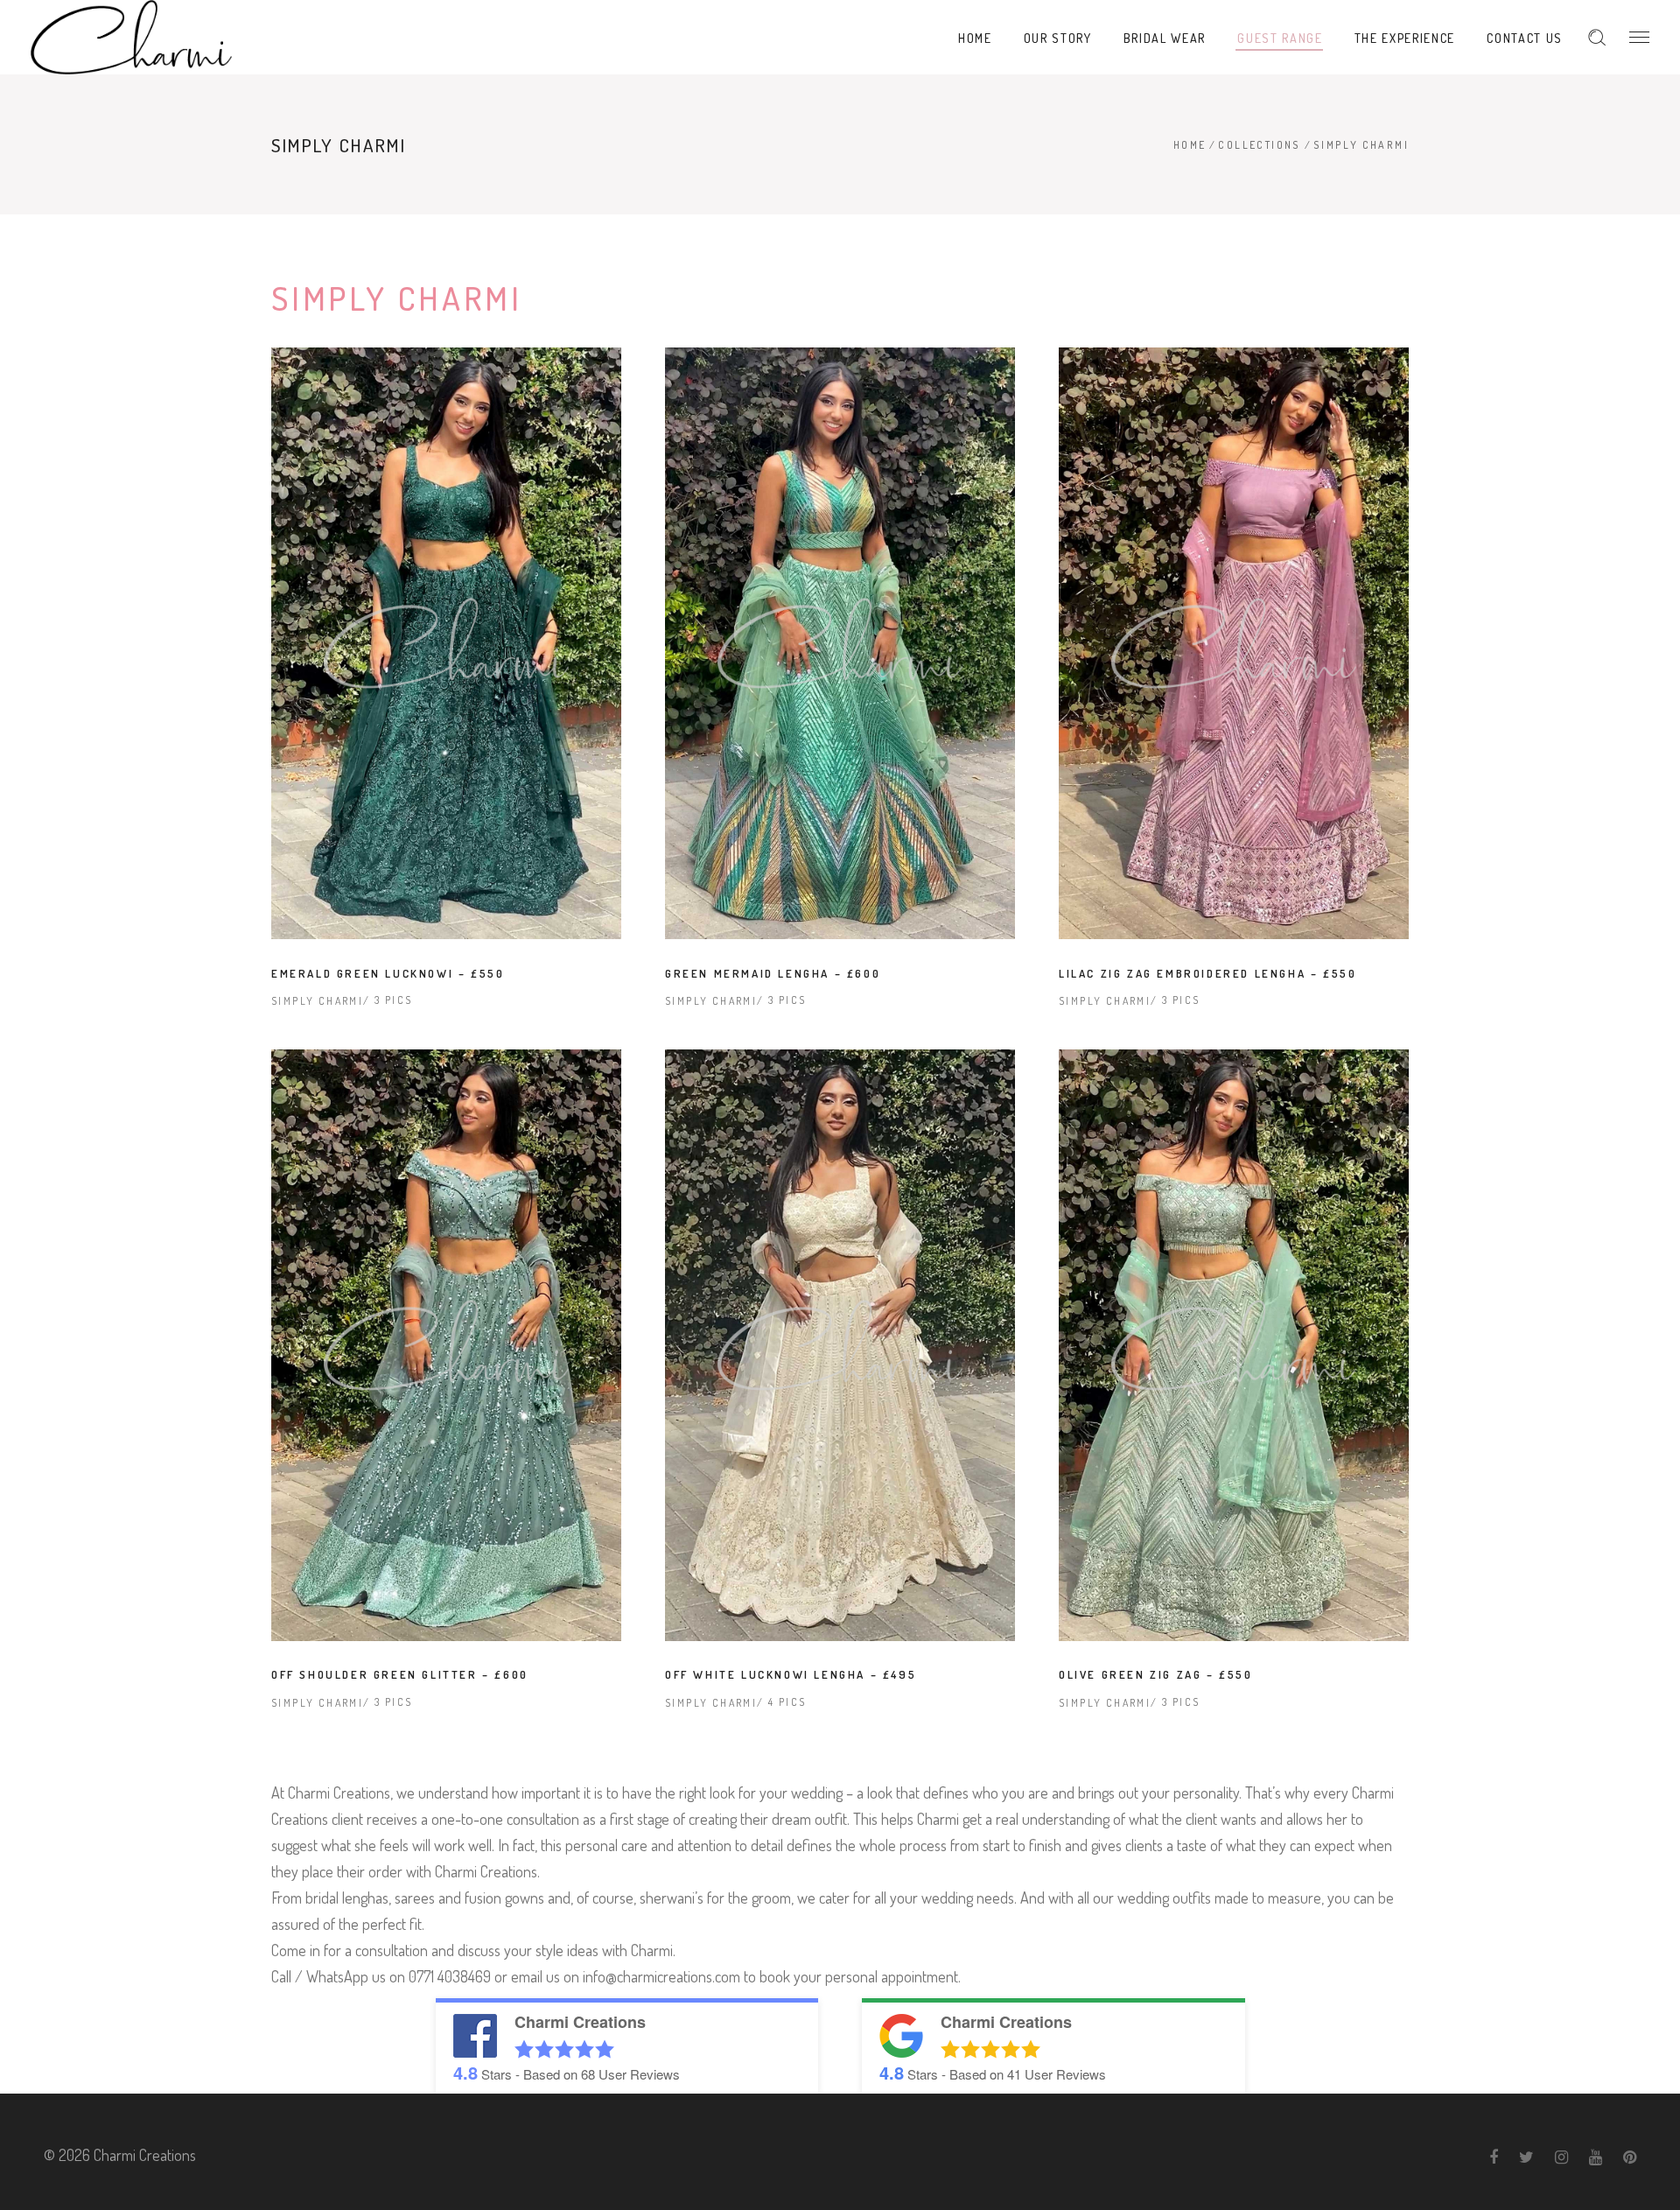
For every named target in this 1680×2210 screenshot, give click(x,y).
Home (1190, 145)
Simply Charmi (317, 1001)
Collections (1259, 145)
